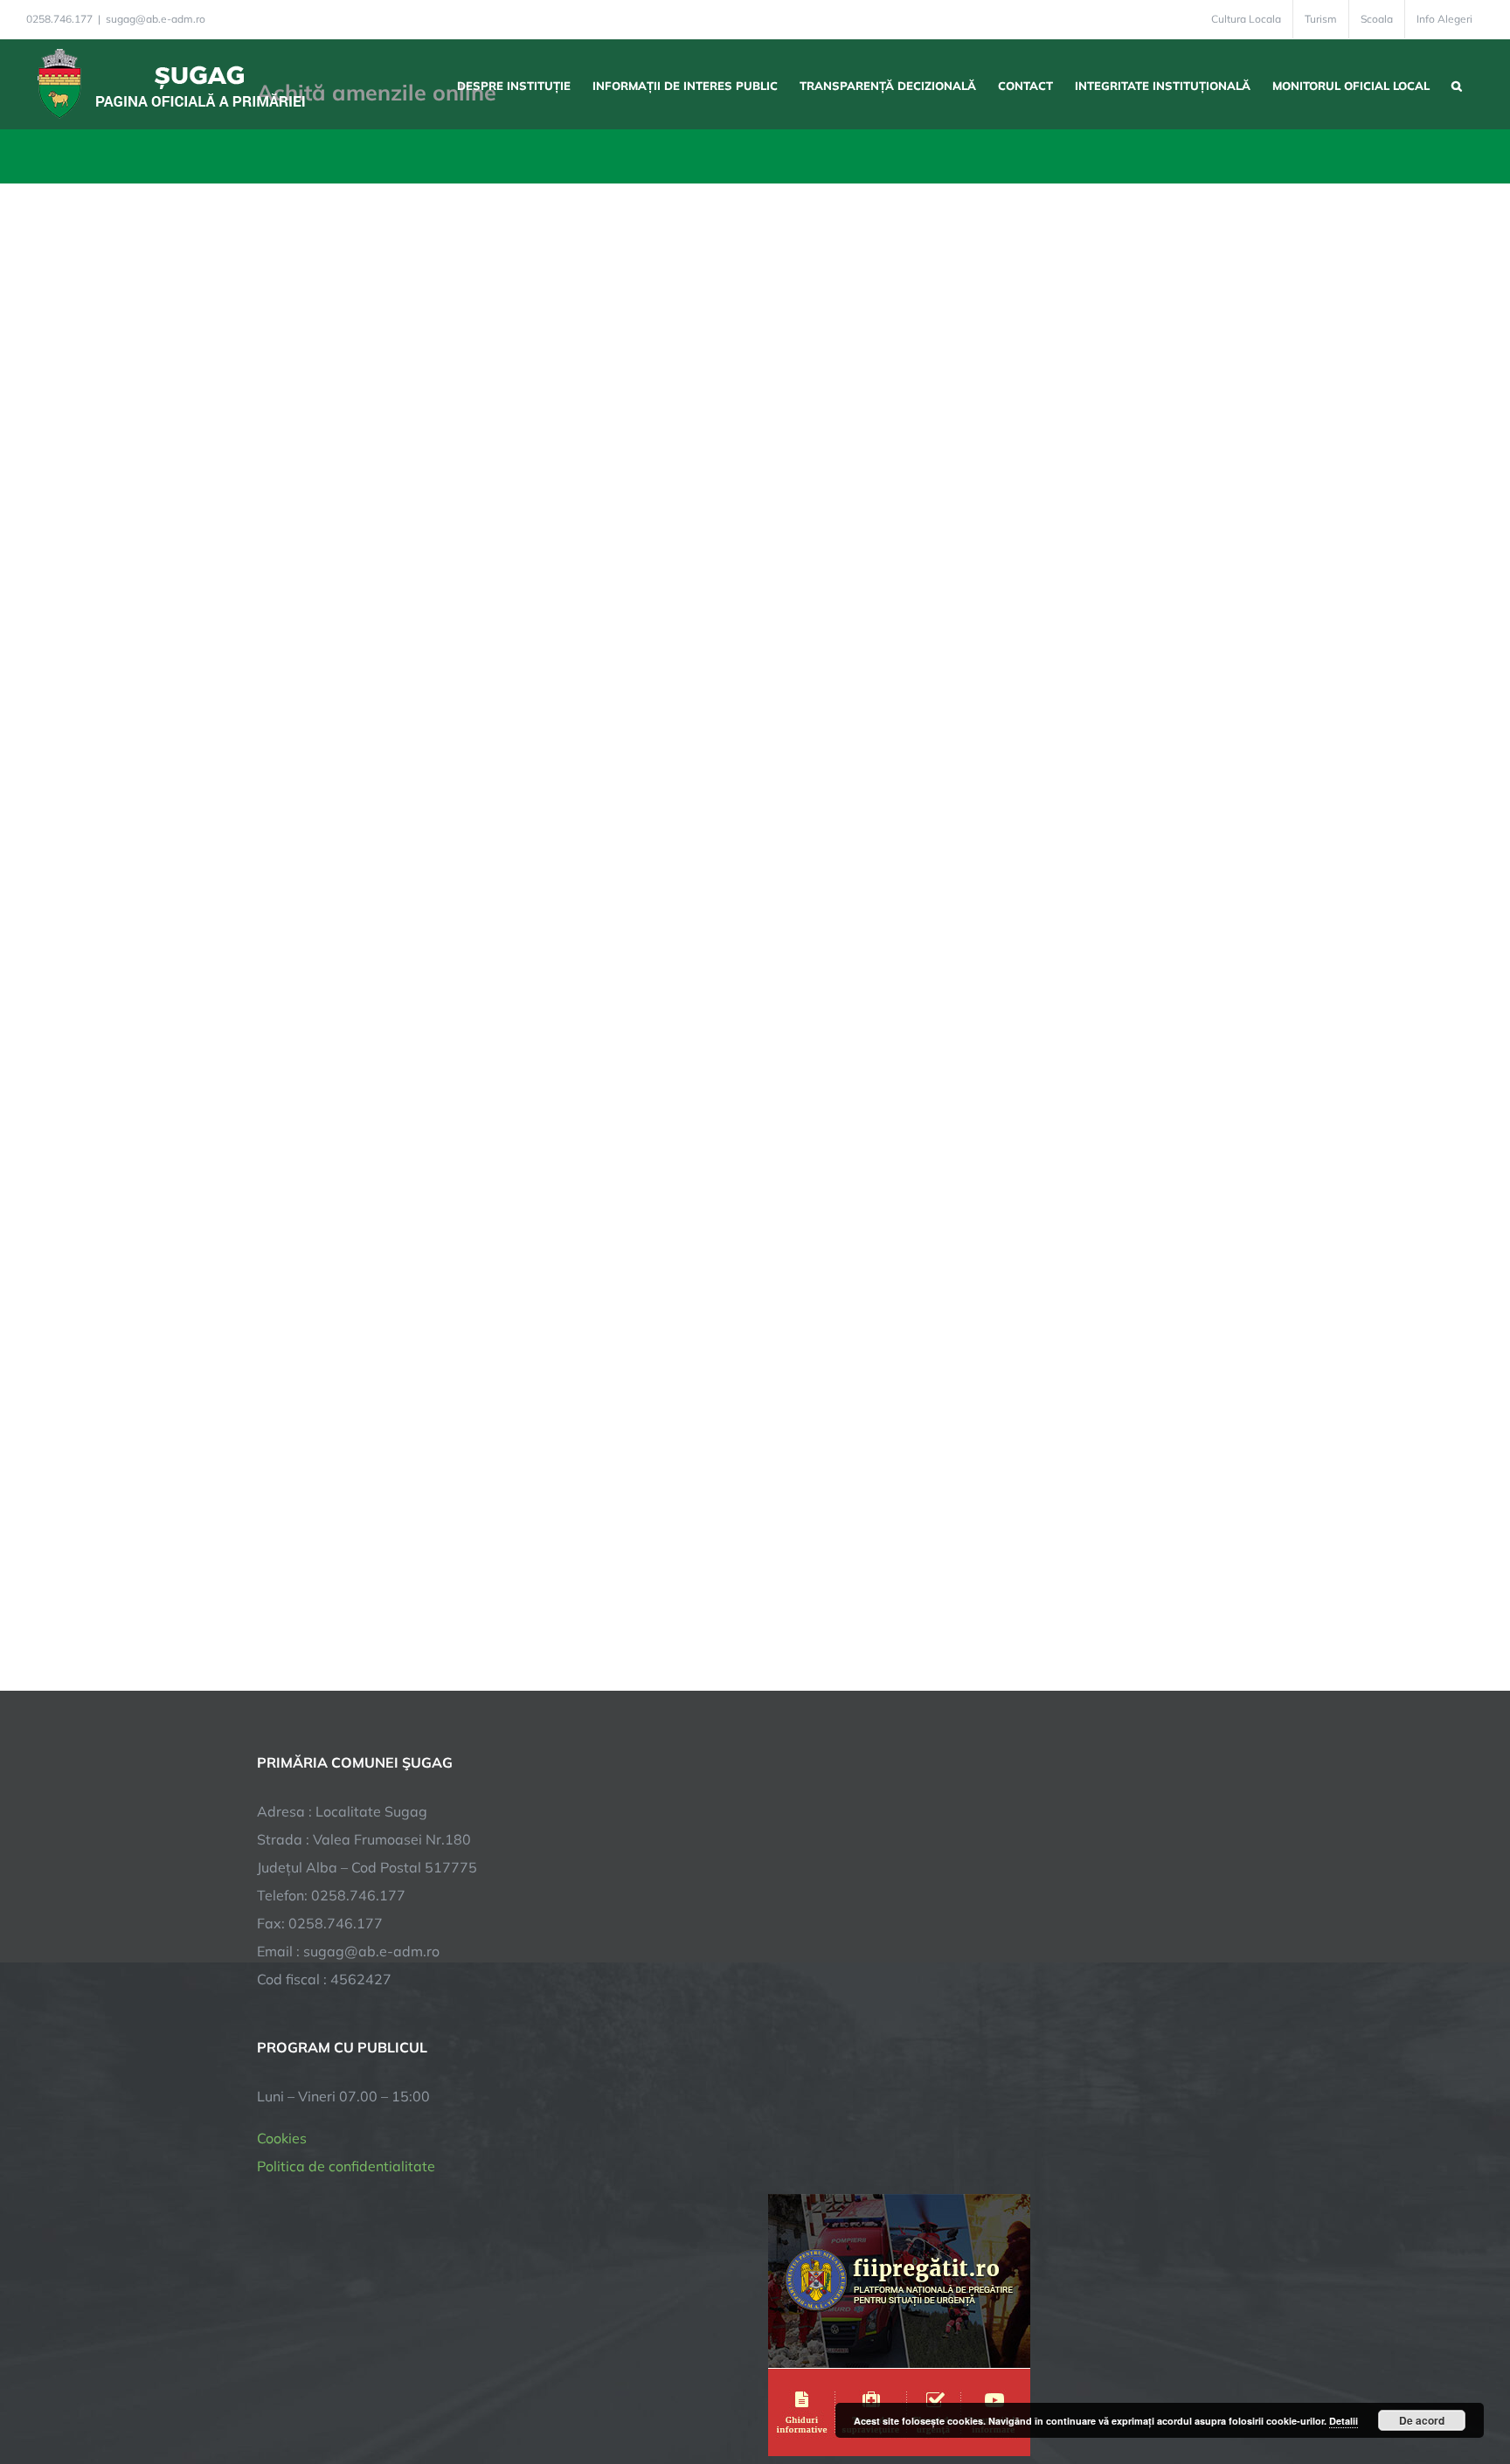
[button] (1457, 84)
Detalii (1344, 2421)
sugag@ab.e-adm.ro (156, 19)
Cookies (282, 2138)
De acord (1422, 2420)
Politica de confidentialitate (346, 2166)
